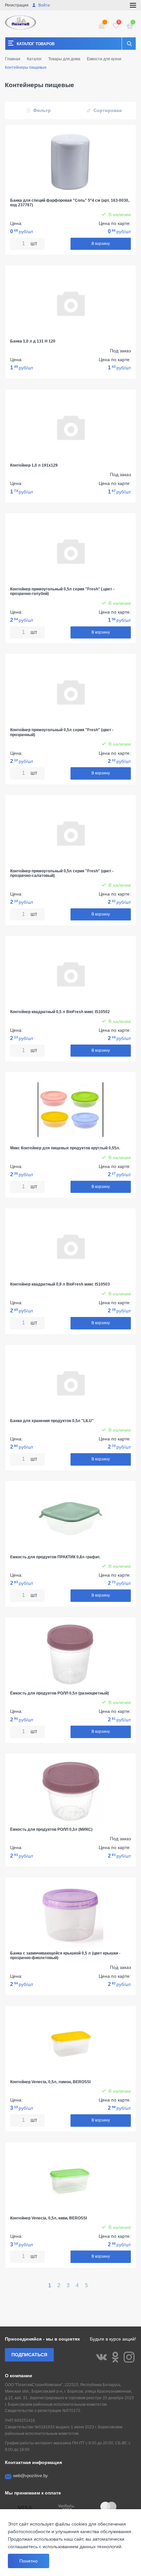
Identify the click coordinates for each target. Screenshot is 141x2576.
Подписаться (29, 2355)
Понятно (29, 2561)
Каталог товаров (36, 44)
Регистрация (17, 5)
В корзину (101, 244)
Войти (44, 5)
